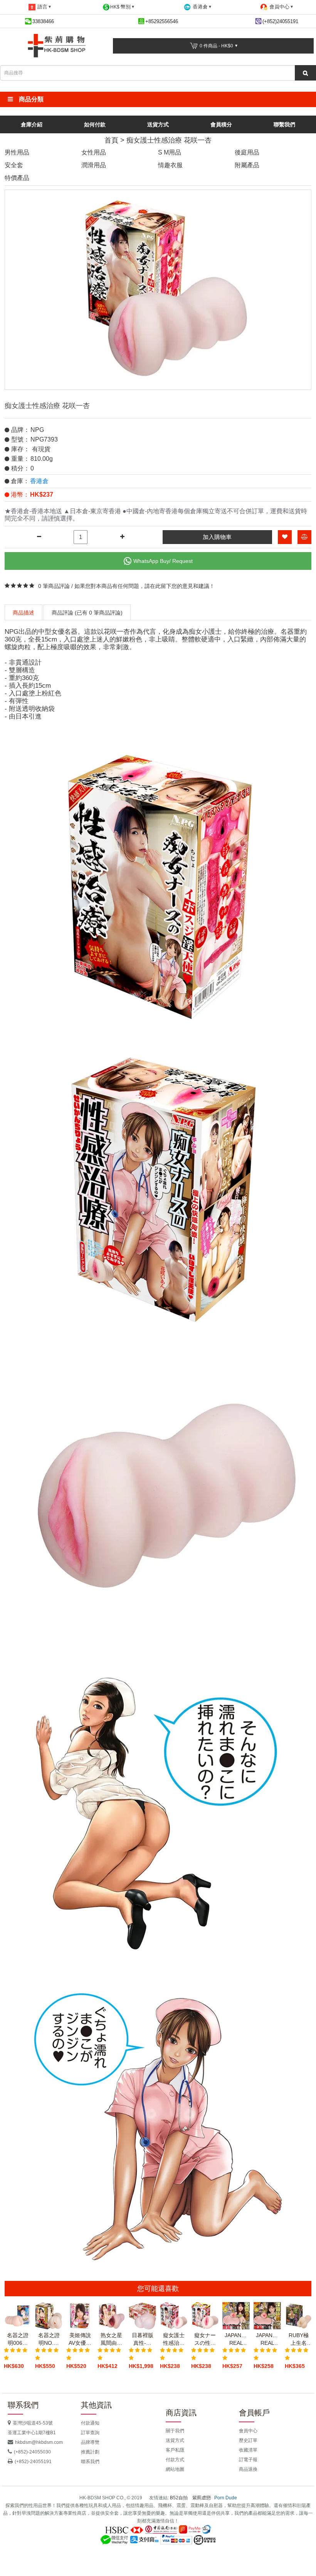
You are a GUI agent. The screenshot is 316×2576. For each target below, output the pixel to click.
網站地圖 (175, 2469)
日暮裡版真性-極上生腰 (143, 2339)
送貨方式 (158, 124)
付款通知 (90, 2423)
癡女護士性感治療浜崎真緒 (174, 2339)
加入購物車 (217, 537)
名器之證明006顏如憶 (18, 2339)
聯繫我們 (284, 124)
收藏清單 (248, 2450)
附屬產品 (247, 165)
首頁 (111, 140)
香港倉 (39, 481)
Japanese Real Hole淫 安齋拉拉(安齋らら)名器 (236, 2339)
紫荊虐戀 (202, 2498)
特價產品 (17, 178)
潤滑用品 (94, 165)
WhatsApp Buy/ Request (163, 561)
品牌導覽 (90, 2442)
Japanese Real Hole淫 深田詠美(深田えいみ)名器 (267, 2339)
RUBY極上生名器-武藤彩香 (299, 2339)
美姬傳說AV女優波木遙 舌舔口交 (80, 2339)
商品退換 (248, 2469)
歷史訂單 (248, 2440)
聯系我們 (90, 2462)
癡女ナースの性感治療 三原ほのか (205, 2339)
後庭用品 (247, 152)
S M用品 (170, 152)
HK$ (120, 7)
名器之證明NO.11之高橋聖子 (49, 2339)
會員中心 (248, 2431)
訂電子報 (248, 2460)
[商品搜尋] (305, 73)
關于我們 (175, 2431)
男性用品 (17, 152)
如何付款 (95, 124)
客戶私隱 (175, 2450)
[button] (158, 99)
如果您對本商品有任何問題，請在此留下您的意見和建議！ (145, 586)
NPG (37, 430)
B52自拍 (179, 2498)
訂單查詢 (90, 2433)
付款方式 (175, 2460)
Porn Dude (226, 2498)
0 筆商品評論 (54, 586)
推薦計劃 (90, 2452)
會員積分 (221, 124)
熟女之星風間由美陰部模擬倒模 (111, 2339)
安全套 (14, 165)
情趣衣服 (170, 165)
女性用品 (94, 152)
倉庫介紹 (32, 124)
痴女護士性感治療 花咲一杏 (169, 140)
